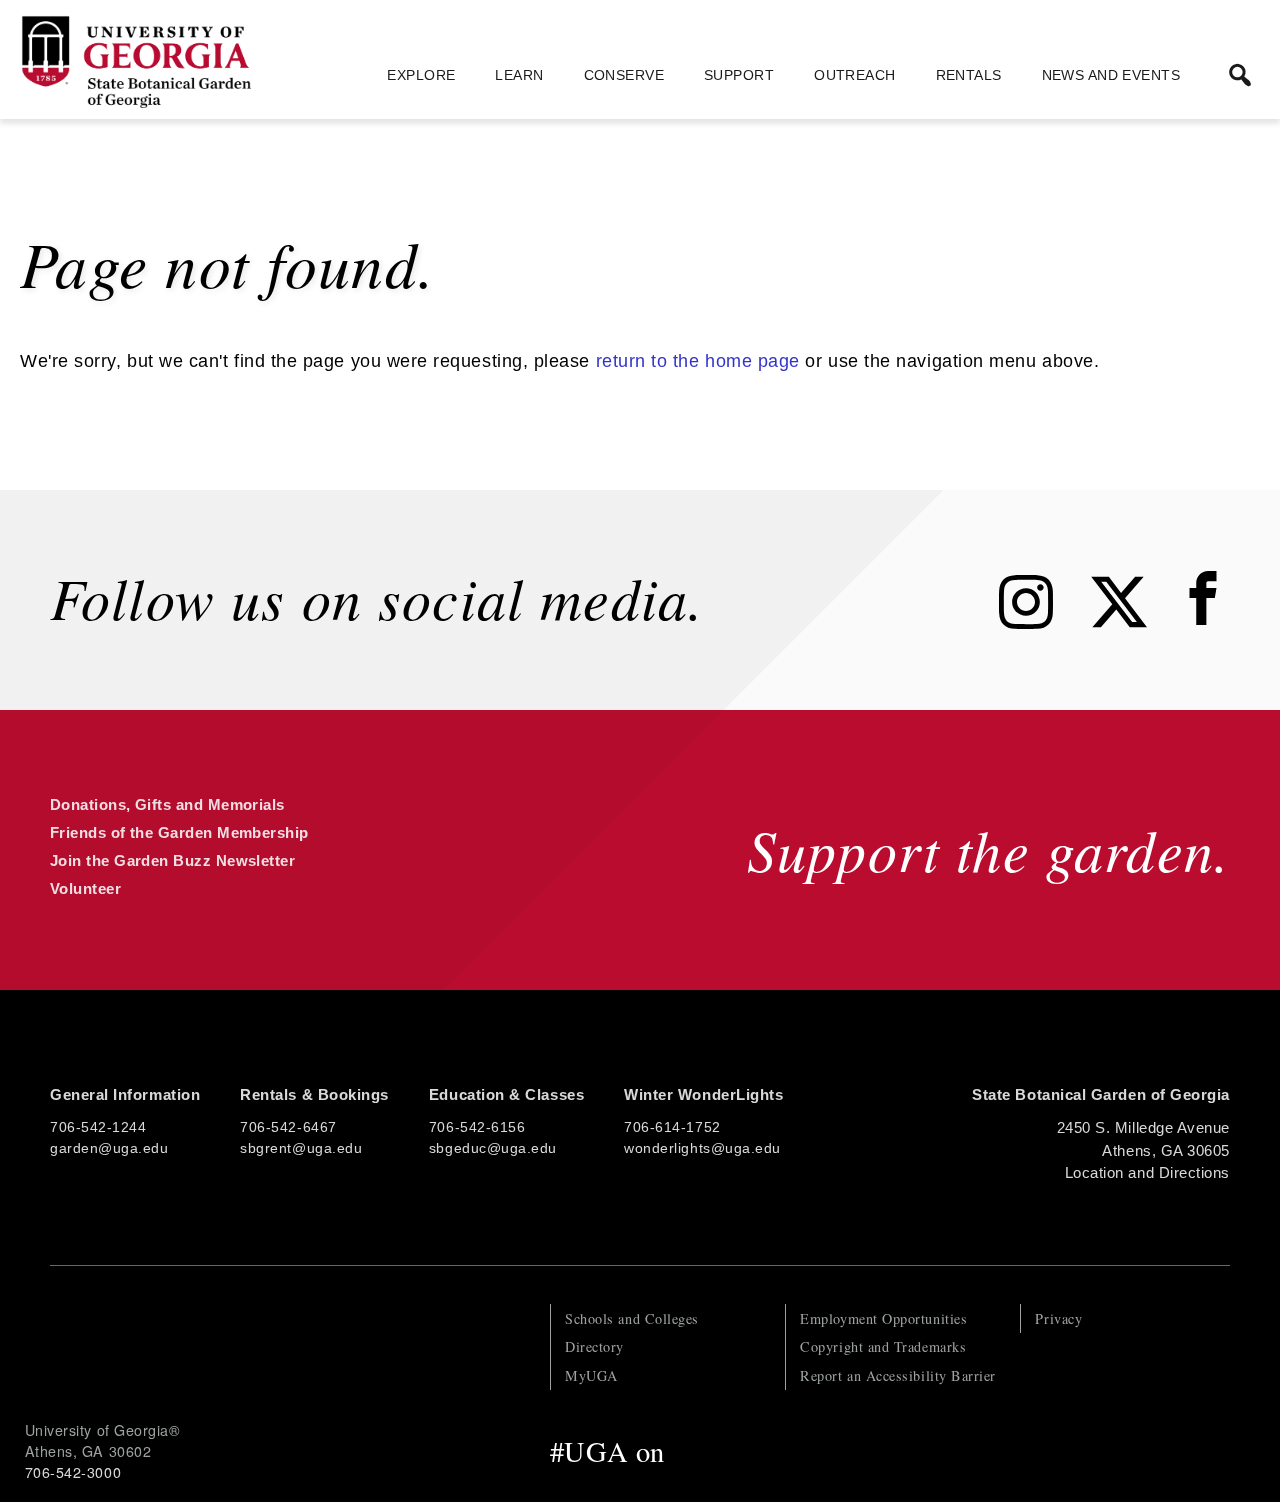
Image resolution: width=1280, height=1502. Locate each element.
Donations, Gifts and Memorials (167, 804)
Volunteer (85, 888)
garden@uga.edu (109, 1148)
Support (739, 75)
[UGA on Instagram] (780, 1451)
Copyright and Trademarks (883, 1346)
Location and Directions (1147, 1172)
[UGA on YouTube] (823, 1451)
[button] (1240, 75)
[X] (1134, 623)
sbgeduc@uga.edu (493, 1148)
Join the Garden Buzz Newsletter (172, 860)
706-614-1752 (672, 1127)
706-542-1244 (98, 1127)
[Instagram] (1041, 623)
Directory (594, 1346)
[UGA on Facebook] (693, 1451)
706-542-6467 (288, 1127)
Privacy (1058, 1318)
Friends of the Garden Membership (179, 832)
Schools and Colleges (632, 1318)
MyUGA (591, 1375)
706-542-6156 (477, 1127)
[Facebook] (1208, 623)
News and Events (1111, 75)
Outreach (854, 75)
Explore (421, 75)
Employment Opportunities (883, 1318)
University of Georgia (175, 1344)
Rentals (969, 75)
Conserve (624, 75)
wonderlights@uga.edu (702, 1148)
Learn (519, 75)
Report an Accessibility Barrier (898, 1375)
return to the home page (698, 361)
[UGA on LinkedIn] (863, 1451)
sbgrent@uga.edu (301, 1148)
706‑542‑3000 (73, 1472)
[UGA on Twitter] (736, 1451)
